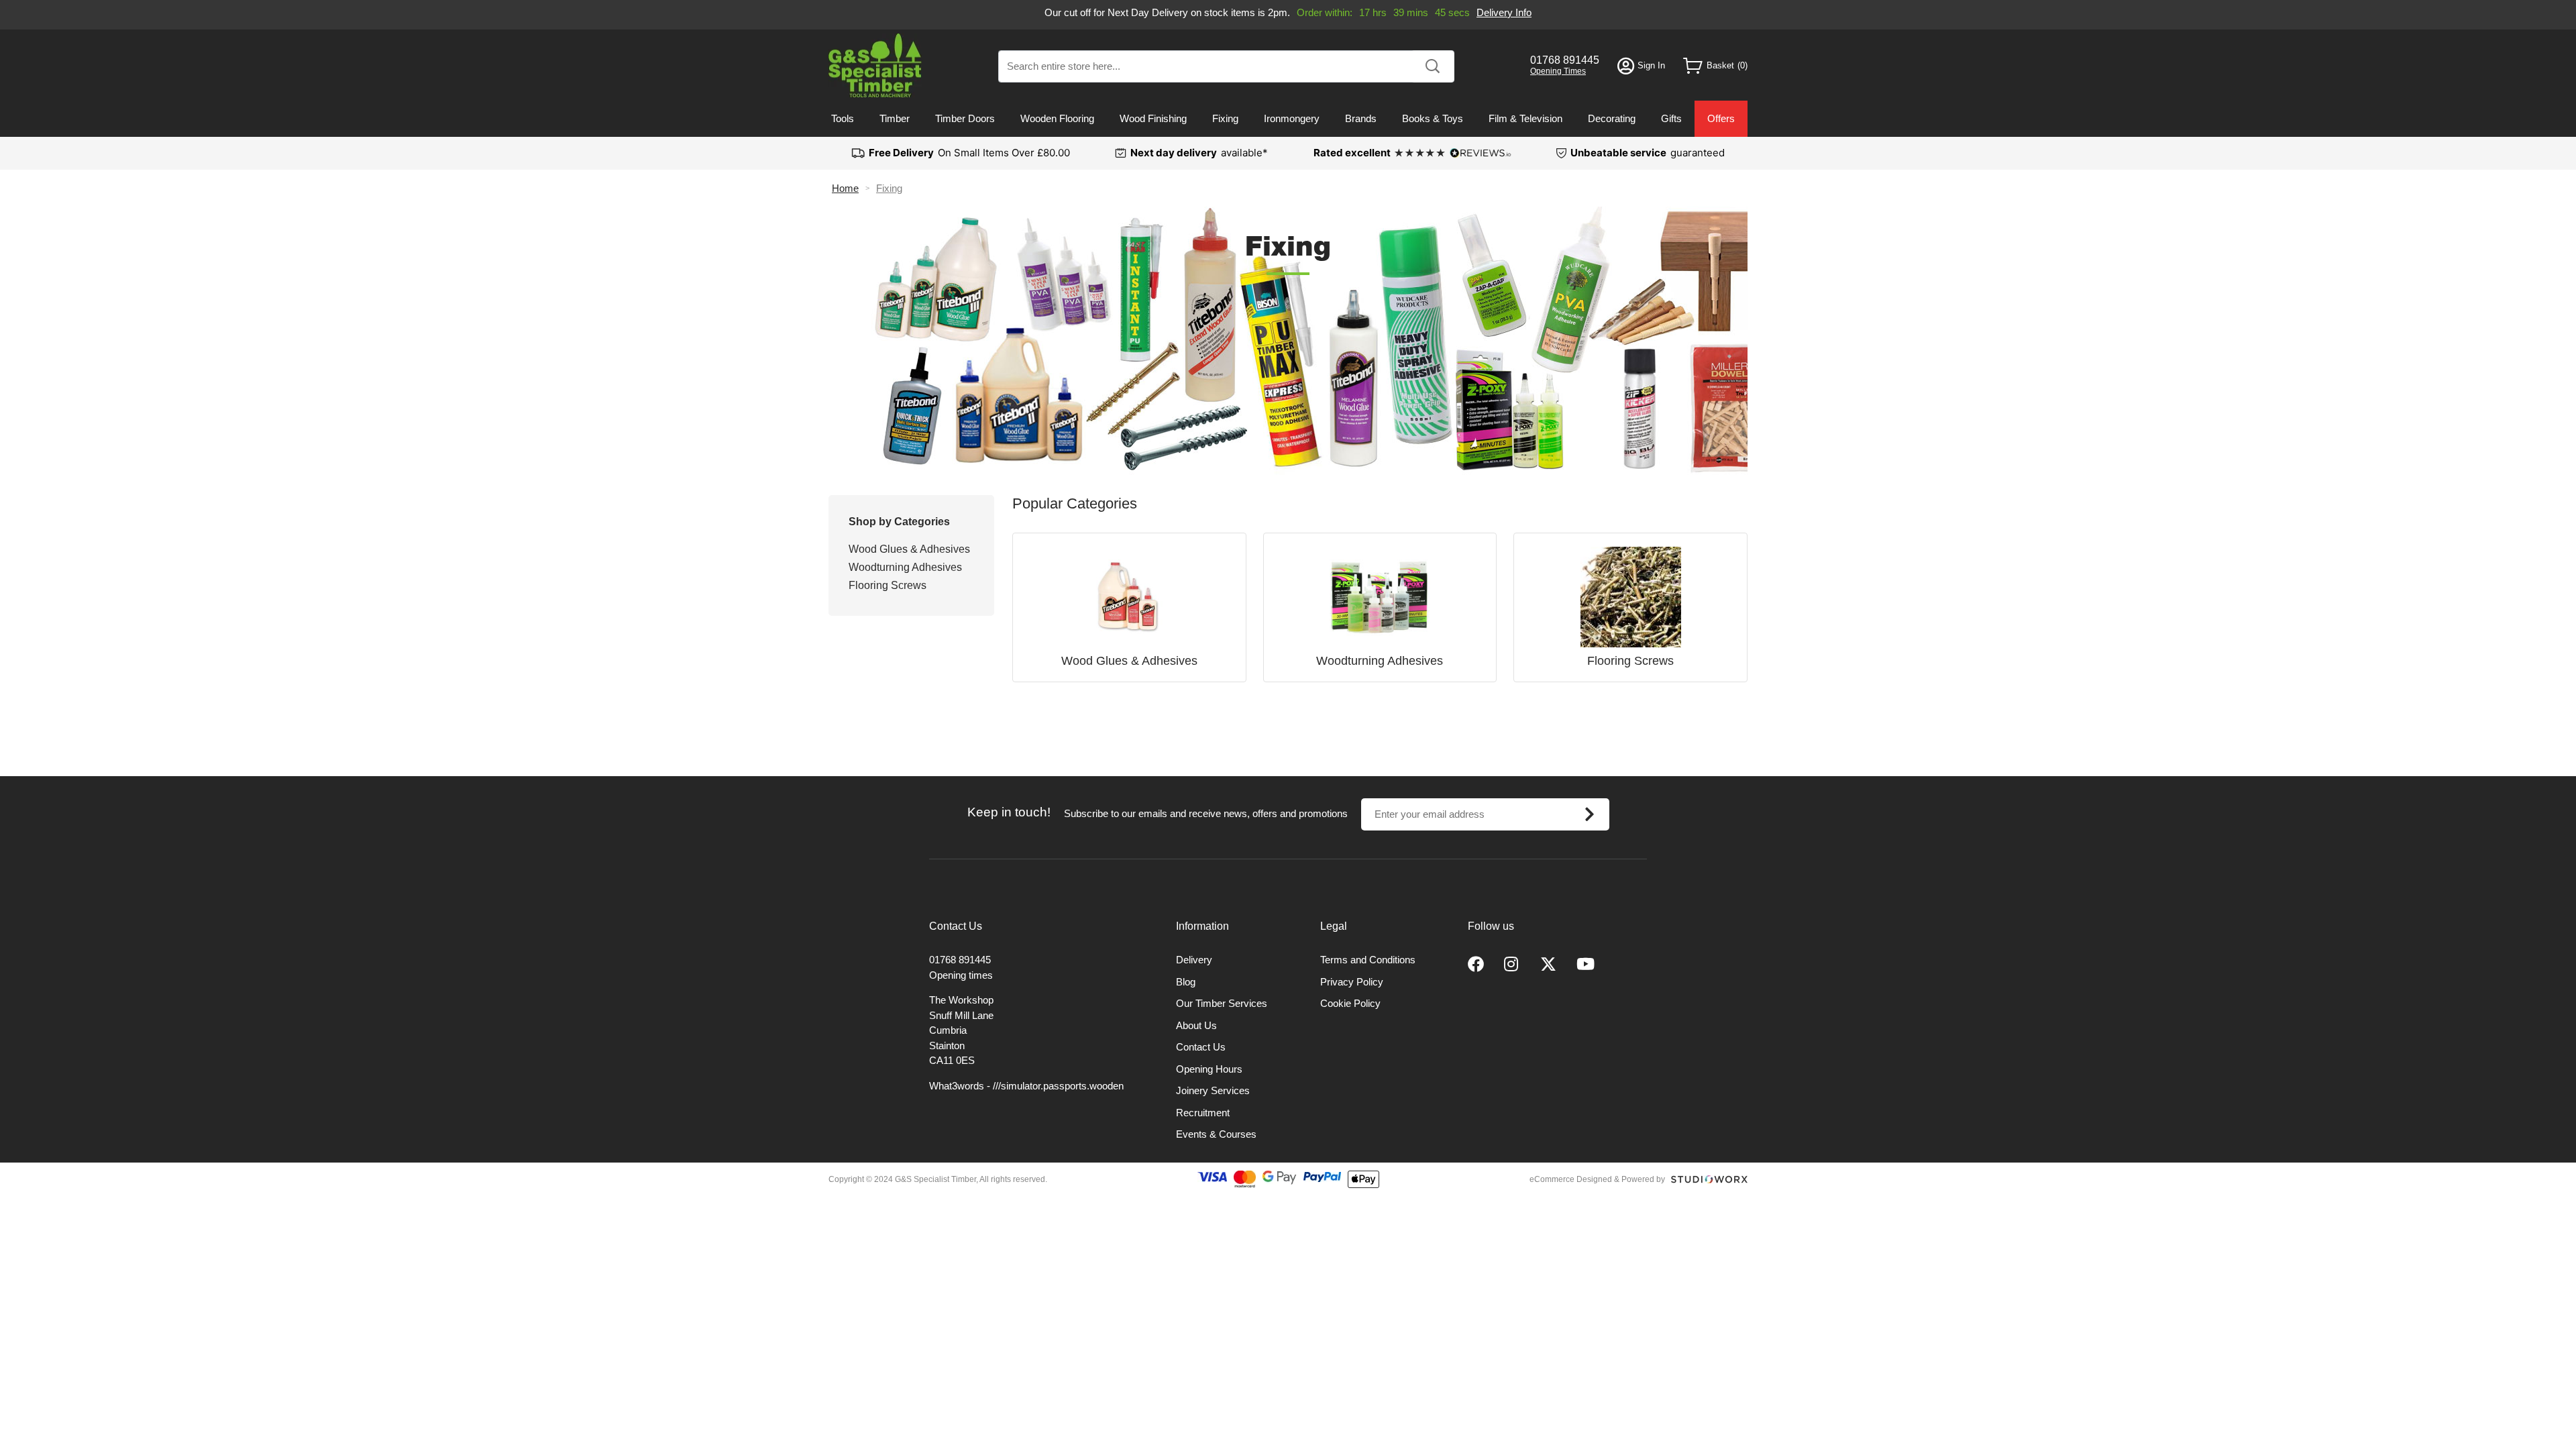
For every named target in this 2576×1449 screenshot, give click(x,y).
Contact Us (1201, 1047)
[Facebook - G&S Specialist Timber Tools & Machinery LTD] (1476, 965)
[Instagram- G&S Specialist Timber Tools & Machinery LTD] (1512, 965)
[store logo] (875, 65)
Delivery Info (1504, 12)
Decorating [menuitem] (1612, 118)
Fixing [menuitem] (1225, 118)
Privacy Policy (1352, 982)
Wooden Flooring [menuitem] (1057, 118)
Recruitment (1203, 1113)
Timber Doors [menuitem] (965, 118)
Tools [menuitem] (843, 118)
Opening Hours (1209, 1069)
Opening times (961, 975)
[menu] (1288, 119)
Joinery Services (1213, 1090)
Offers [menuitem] (1721, 118)
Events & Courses (1216, 1134)
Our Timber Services (1222, 1003)
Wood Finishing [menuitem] (1153, 118)
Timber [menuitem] (895, 118)
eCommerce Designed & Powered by (1597, 1179)
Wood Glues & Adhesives (909, 549)
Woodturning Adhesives (905, 567)
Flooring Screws (888, 585)
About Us (1196, 1025)
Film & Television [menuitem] (1525, 118)
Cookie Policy (1350, 1003)
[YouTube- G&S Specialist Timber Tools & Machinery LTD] (1586, 965)
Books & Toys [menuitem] (1433, 118)
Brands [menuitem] (1361, 118)
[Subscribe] (1590, 814)
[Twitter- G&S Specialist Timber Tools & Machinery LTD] (1548, 965)
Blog (1186, 982)
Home (845, 188)
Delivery (1194, 960)
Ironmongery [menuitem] (1292, 118)
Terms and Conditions (1368, 960)
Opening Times (1558, 71)
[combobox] (1226, 66)
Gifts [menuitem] (1671, 118)
